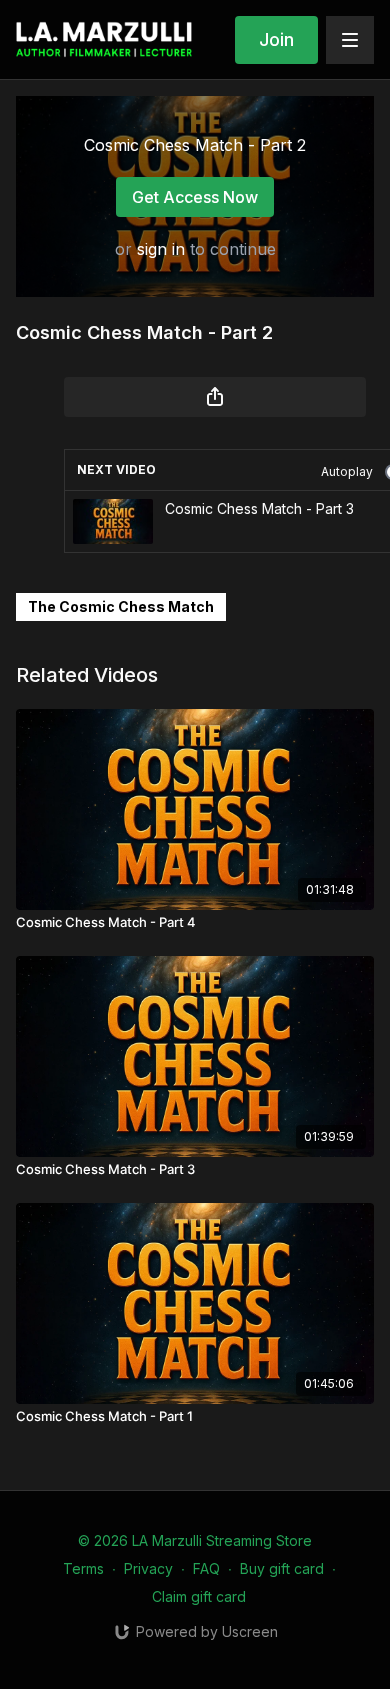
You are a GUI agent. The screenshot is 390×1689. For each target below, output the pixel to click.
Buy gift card (282, 1568)
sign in (161, 249)
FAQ (206, 1568)
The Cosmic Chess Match (121, 606)
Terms (83, 1568)
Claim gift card (199, 1596)
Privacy (148, 1568)
